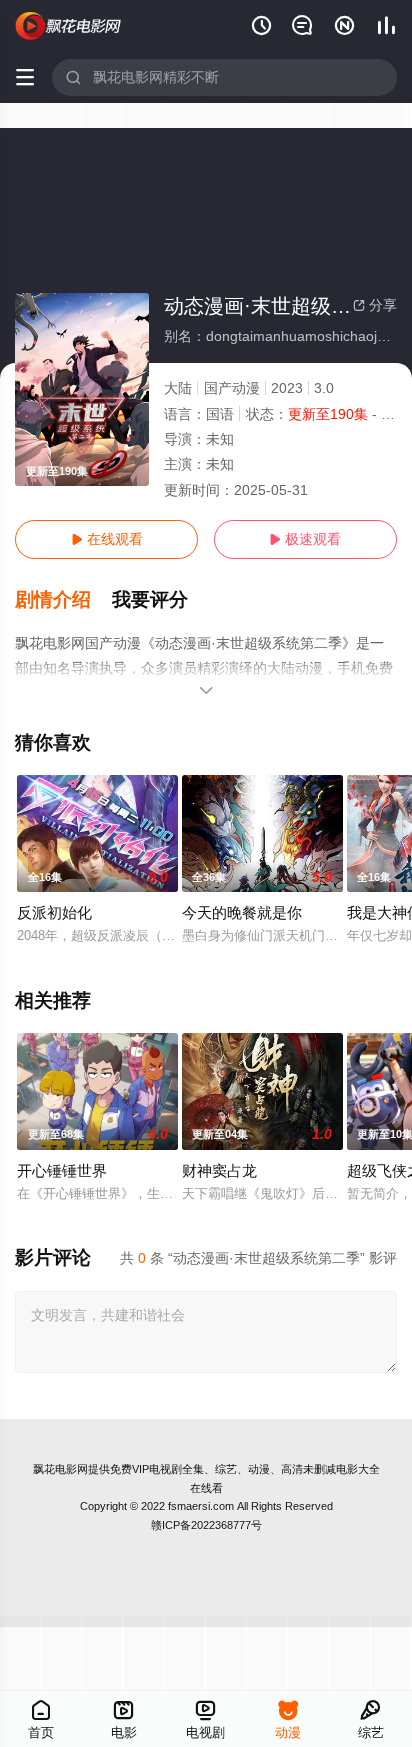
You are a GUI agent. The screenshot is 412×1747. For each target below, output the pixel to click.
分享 (375, 305)
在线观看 (107, 539)
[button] (63, 600)
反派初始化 (54, 912)
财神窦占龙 (219, 1170)
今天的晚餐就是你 (242, 912)
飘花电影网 (60, 1469)
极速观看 (305, 539)
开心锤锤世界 (62, 1170)
